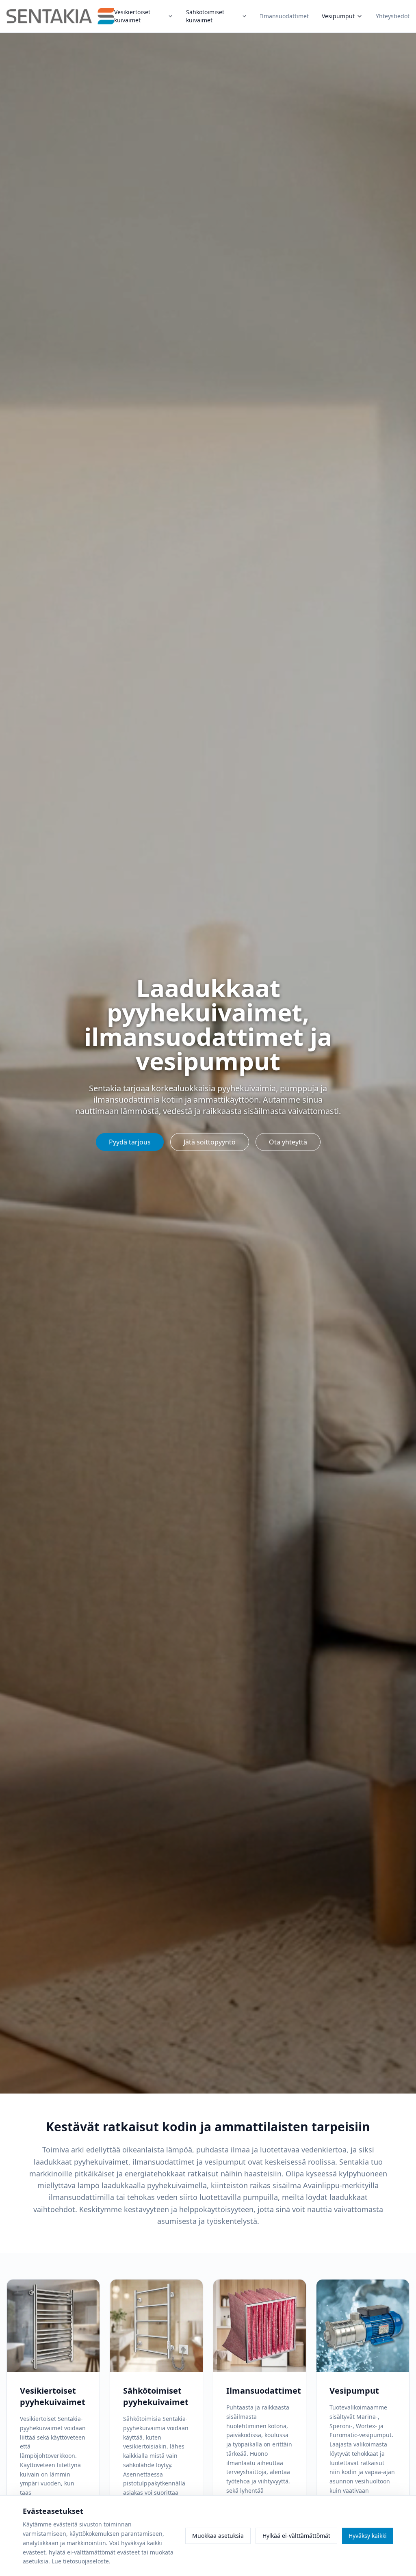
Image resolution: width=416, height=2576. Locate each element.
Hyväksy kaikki (368, 2536)
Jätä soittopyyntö (210, 1142)
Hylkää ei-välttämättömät (296, 2536)
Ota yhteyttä (288, 1142)
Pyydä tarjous (130, 1142)
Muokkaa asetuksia (218, 2536)
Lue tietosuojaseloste (80, 2561)
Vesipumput (338, 16)
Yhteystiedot (393, 16)
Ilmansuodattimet (284, 16)
